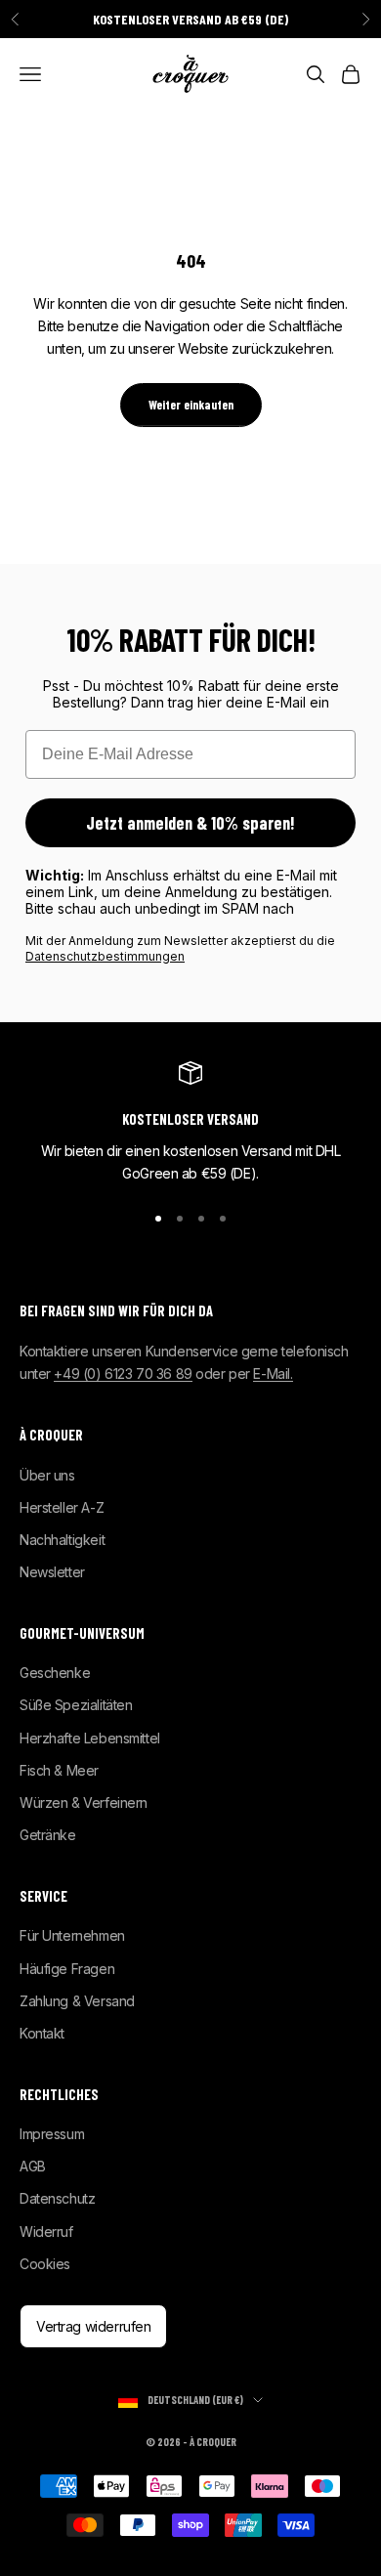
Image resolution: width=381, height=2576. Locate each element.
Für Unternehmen (72, 1935)
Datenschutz (57, 2198)
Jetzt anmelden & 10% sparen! (190, 823)
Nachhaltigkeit (62, 1540)
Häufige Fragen (67, 1969)
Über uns (47, 1475)
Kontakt (42, 2033)
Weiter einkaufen (191, 405)
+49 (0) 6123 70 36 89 (123, 1374)
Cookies (45, 2264)
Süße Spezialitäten (76, 1705)
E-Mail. (273, 1374)
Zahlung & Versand (77, 2001)
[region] (190, 1123)
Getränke (48, 1835)
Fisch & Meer (59, 1770)
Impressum (52, 2134)
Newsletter (52, 1572)
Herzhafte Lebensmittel (90, 1738)
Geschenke (55, 1673)
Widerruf (46, 2232)
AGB (33, 2166)
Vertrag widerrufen (93, 2326)
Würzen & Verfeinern (84, 1803)
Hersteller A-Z (62, 1507)
